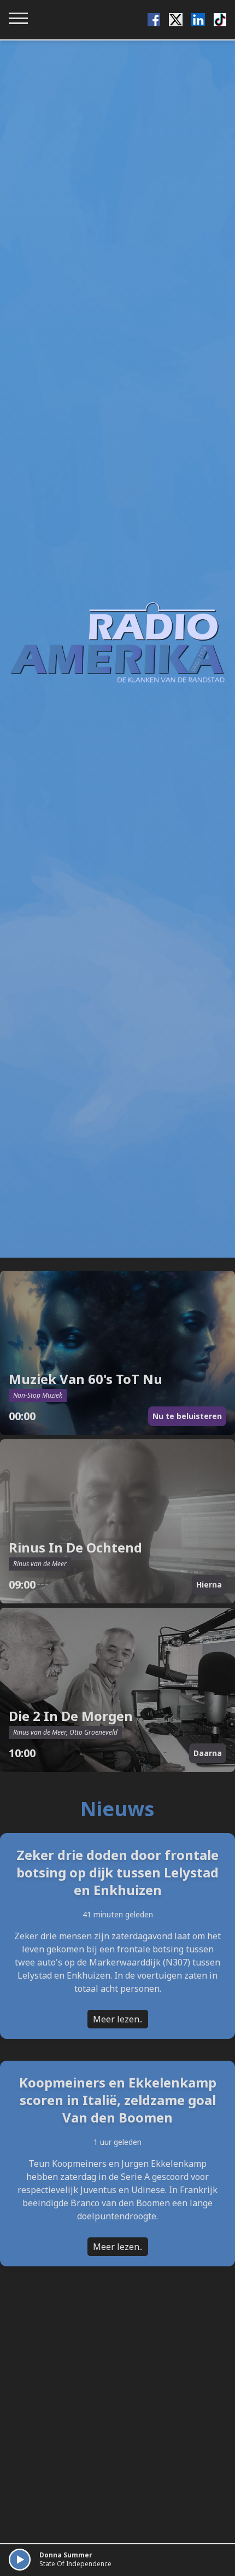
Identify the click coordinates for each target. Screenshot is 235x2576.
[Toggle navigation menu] (18, 18)
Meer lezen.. (118, 2019)
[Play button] (20, 2560)
